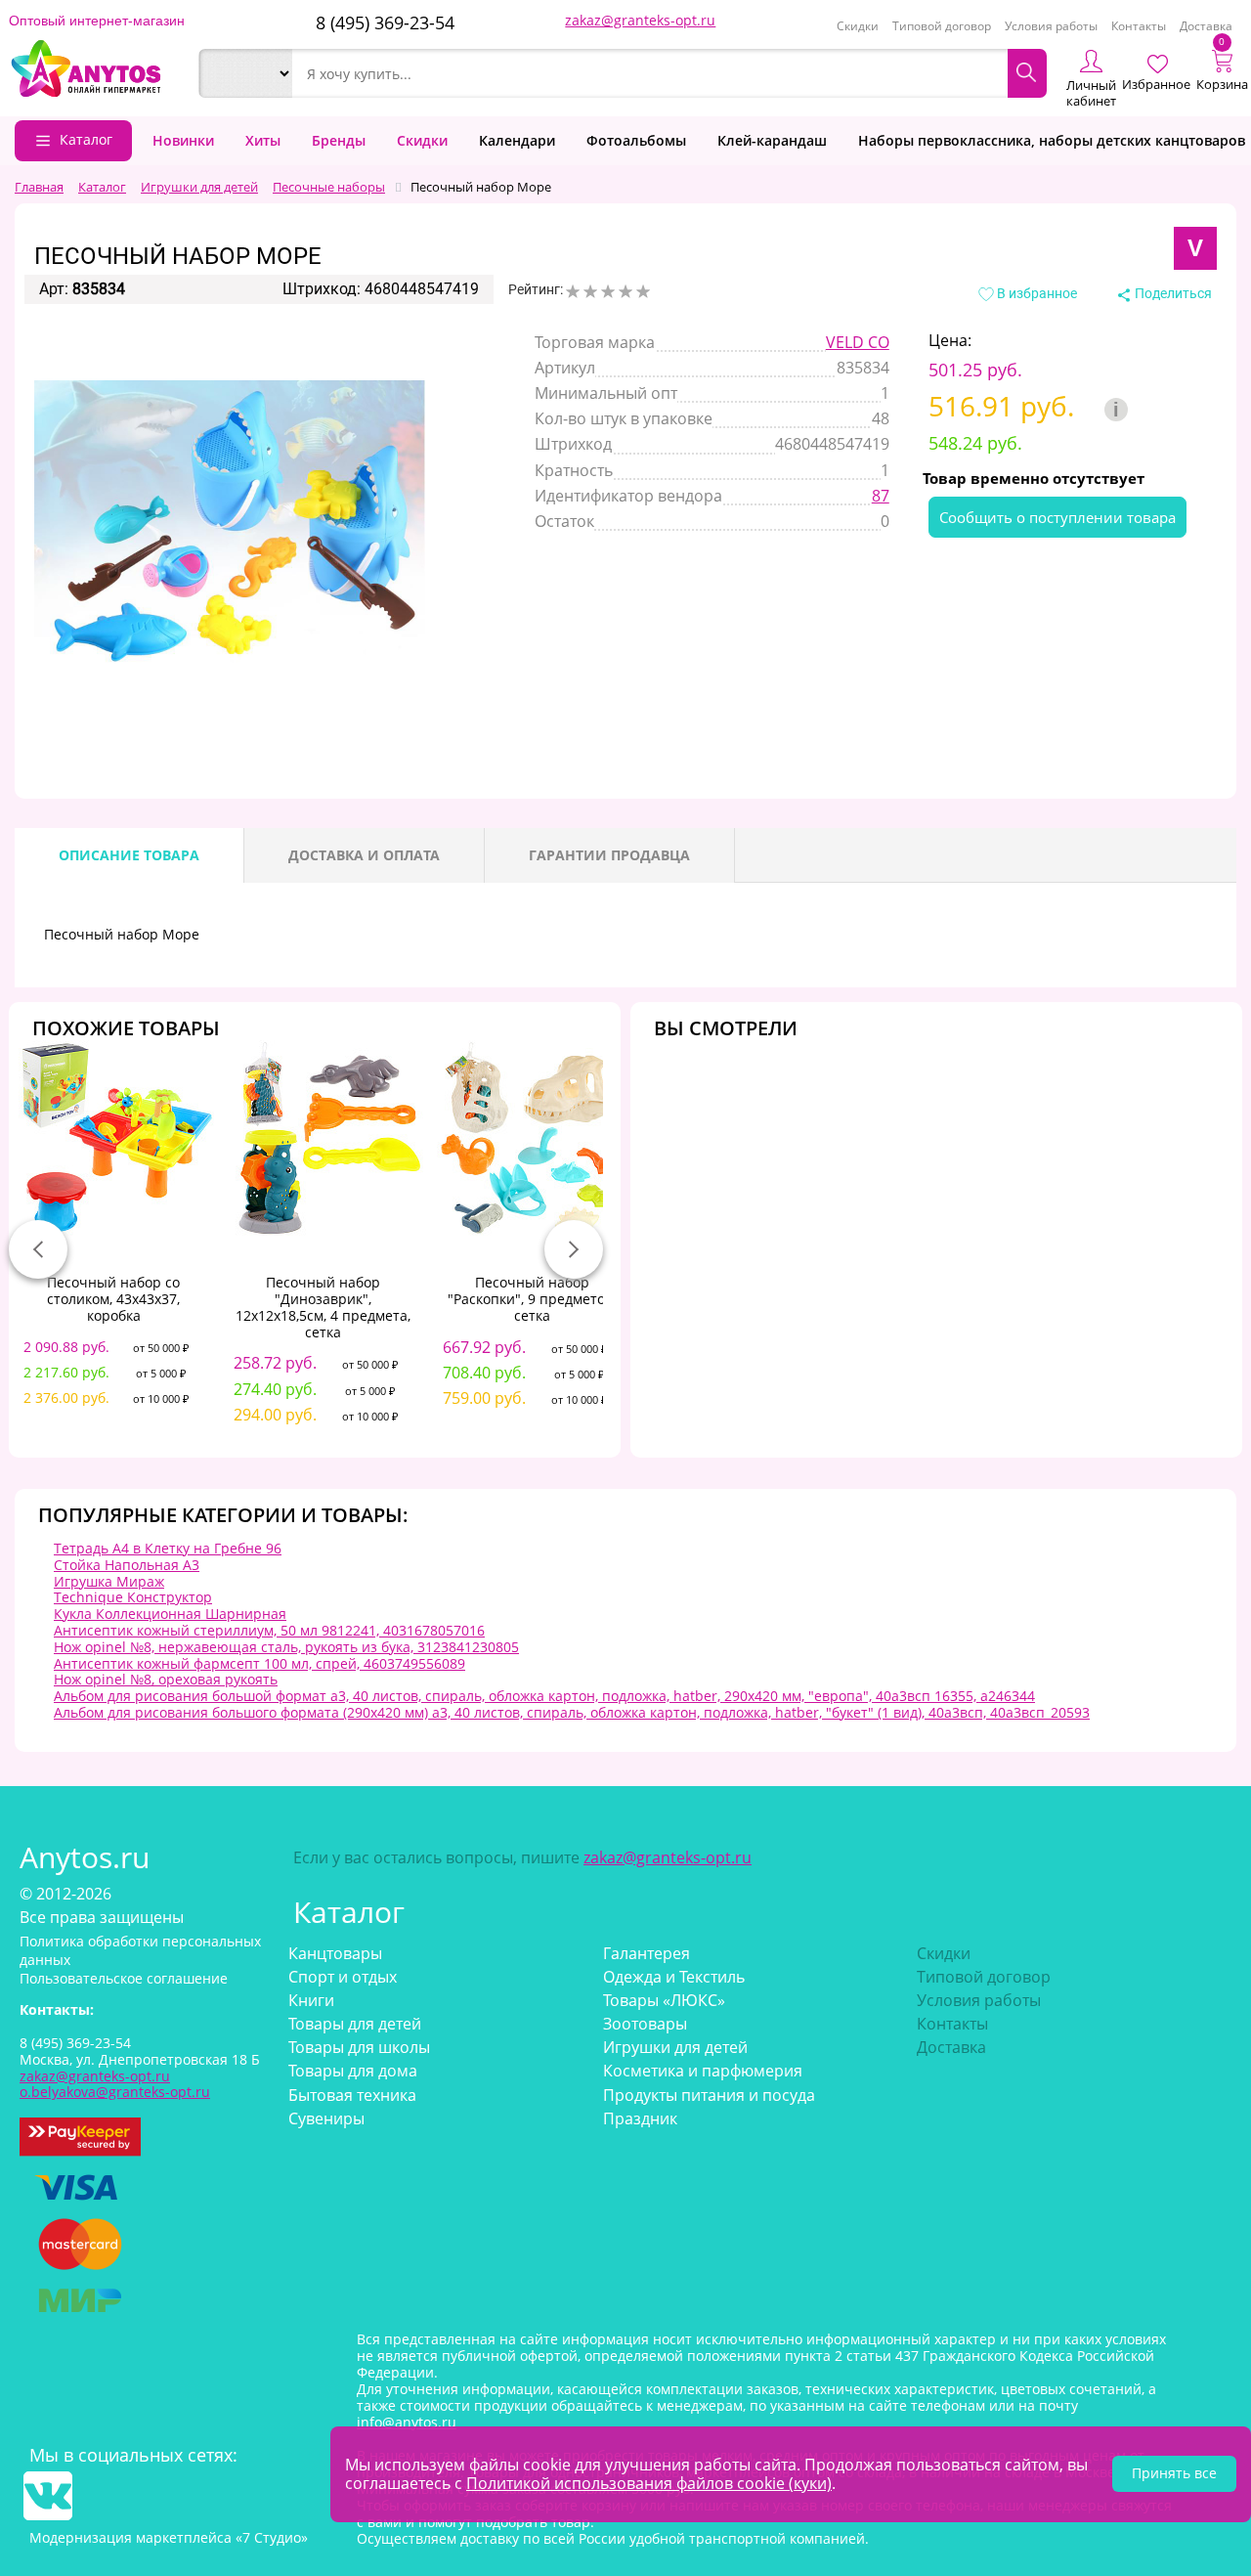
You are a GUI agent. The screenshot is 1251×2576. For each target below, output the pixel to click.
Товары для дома (353, 2071)
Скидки (858, 26)
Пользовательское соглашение (124, 1978)
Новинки (183, 140)
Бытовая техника (352, 2095)
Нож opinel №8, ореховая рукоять (166, 1679)
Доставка (1206, 26)
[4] (625, 291)
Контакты (1139, 26)
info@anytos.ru (407, 2422)
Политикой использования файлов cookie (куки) (649, 2483)
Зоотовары (645, 2024)
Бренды (339, 140)
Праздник (640, 2118)
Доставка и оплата (364, 855)
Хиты (263, 140)
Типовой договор (942, 26)
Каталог (86, 139)
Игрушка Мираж (109, 1581)
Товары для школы (359, 2047)
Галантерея (647, 1953)
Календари (517, 140)
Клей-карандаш (772, 140)
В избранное (1035, 293)
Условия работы (1051, 26)
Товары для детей (355, 2024)
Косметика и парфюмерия (703, 2071)
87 (881, 496)
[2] (590, 291)
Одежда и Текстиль (674, 1977)
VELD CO (858, 342)
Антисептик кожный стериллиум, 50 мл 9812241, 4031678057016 (269, 1630)
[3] (608, 291)
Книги (311, 2000)
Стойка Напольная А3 (127, 1565)
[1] (573, 291)
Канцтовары (335, 1953)
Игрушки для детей (675, 2047)
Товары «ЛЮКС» (664, 2000)
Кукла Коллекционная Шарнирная (170, 1614)
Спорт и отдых (343, 1977)
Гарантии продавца (609, 855)
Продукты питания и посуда (709, 2095)
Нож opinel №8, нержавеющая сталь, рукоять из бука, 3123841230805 (286, 1647)
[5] (643, 291)
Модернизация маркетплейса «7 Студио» (169, 2537)
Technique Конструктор (133, 1597)
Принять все (1174, 2473)
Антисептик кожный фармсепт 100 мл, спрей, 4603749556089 (259, 1663)
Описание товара (129, 855)
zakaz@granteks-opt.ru (640, 20)
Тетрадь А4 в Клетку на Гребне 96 (168, 1548)
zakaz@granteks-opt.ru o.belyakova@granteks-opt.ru (115, 2084)
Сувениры (326, 2118)
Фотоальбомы (636, 140)
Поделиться (1172, 293)
